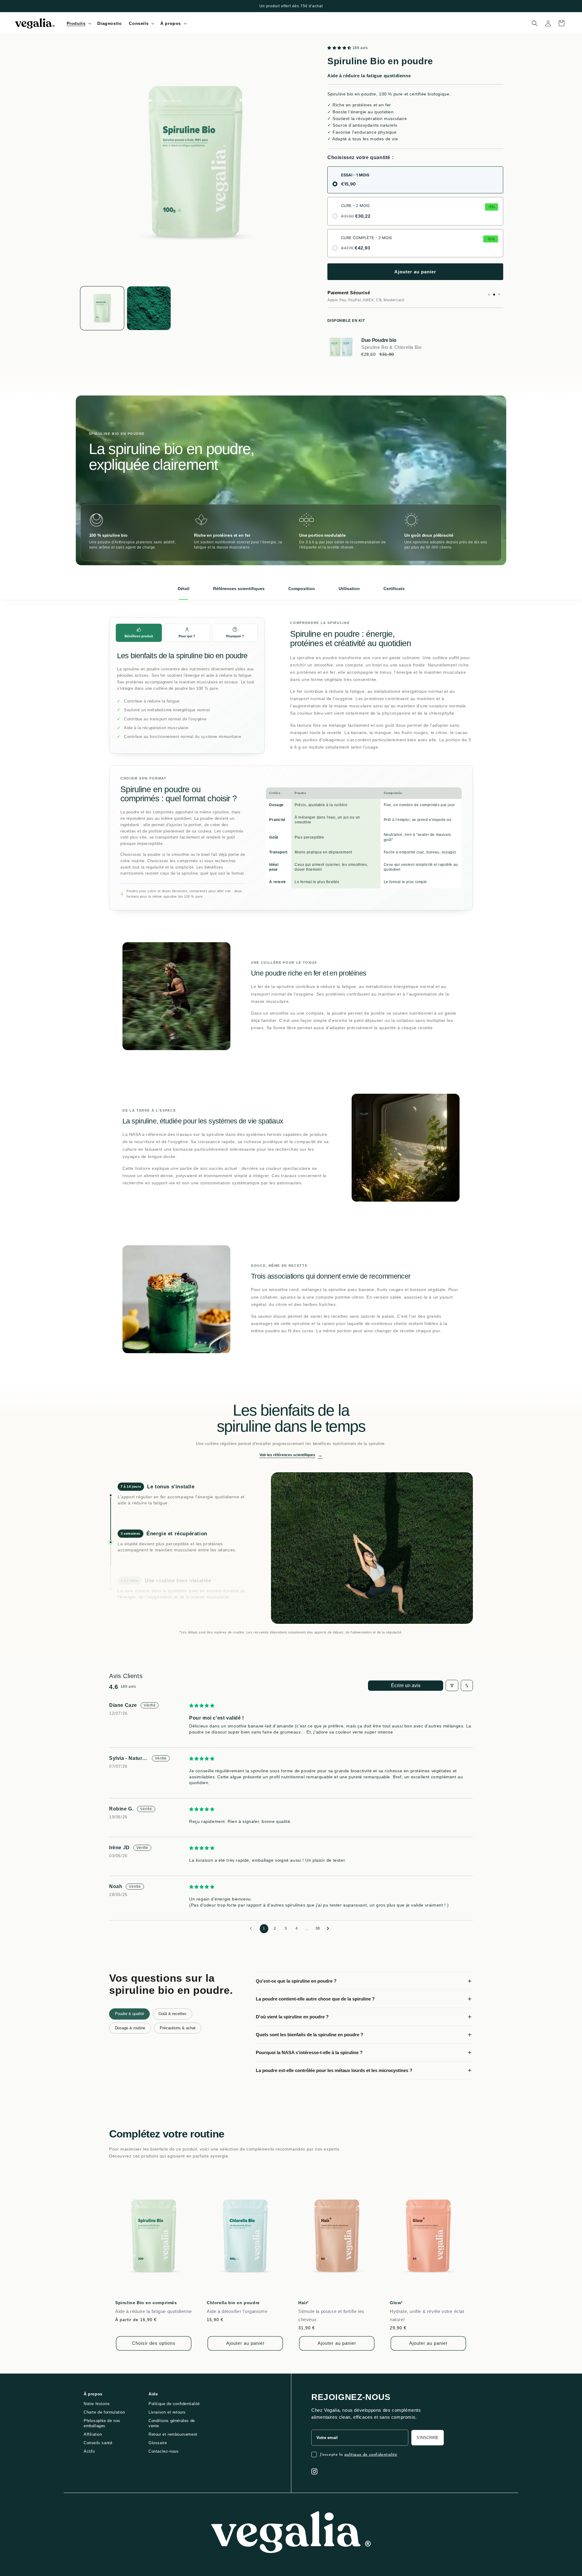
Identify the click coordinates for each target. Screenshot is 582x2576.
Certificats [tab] (394, 589)
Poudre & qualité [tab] (129, 2014)
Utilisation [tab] (349, 589)
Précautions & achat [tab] (178, 2028)
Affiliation (93, 2434)
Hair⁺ (304, 2303)
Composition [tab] (302, 589)
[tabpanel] (364, 2026)
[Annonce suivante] (501, 6)
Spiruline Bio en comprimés (146, 2303)
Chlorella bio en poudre (233, 2303)
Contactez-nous (164, 2451)
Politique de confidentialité (174, 2404)
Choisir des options (154, 2343)
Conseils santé (98, 2443)
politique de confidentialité (371, 2455)
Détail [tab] (184, 589)
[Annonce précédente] (81, 6)
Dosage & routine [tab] (130, 2028)
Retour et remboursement (173, 2434)
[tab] (139, 633)
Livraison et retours (167, 2412)
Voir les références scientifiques (291, 1455)
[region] (291, 533)
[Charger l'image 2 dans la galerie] (149, 308)
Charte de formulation (104, 2412)
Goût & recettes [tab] (172, 2014)
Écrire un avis (406, 1685)
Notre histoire (97, 2404)
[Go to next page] (329, 1929)
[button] (79, 23)
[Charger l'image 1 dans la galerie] (102, 308)
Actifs (89, 2451)
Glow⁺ (396, 2303)
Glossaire (158, 2443)
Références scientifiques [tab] (239, 589)
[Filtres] (452, 1685)
